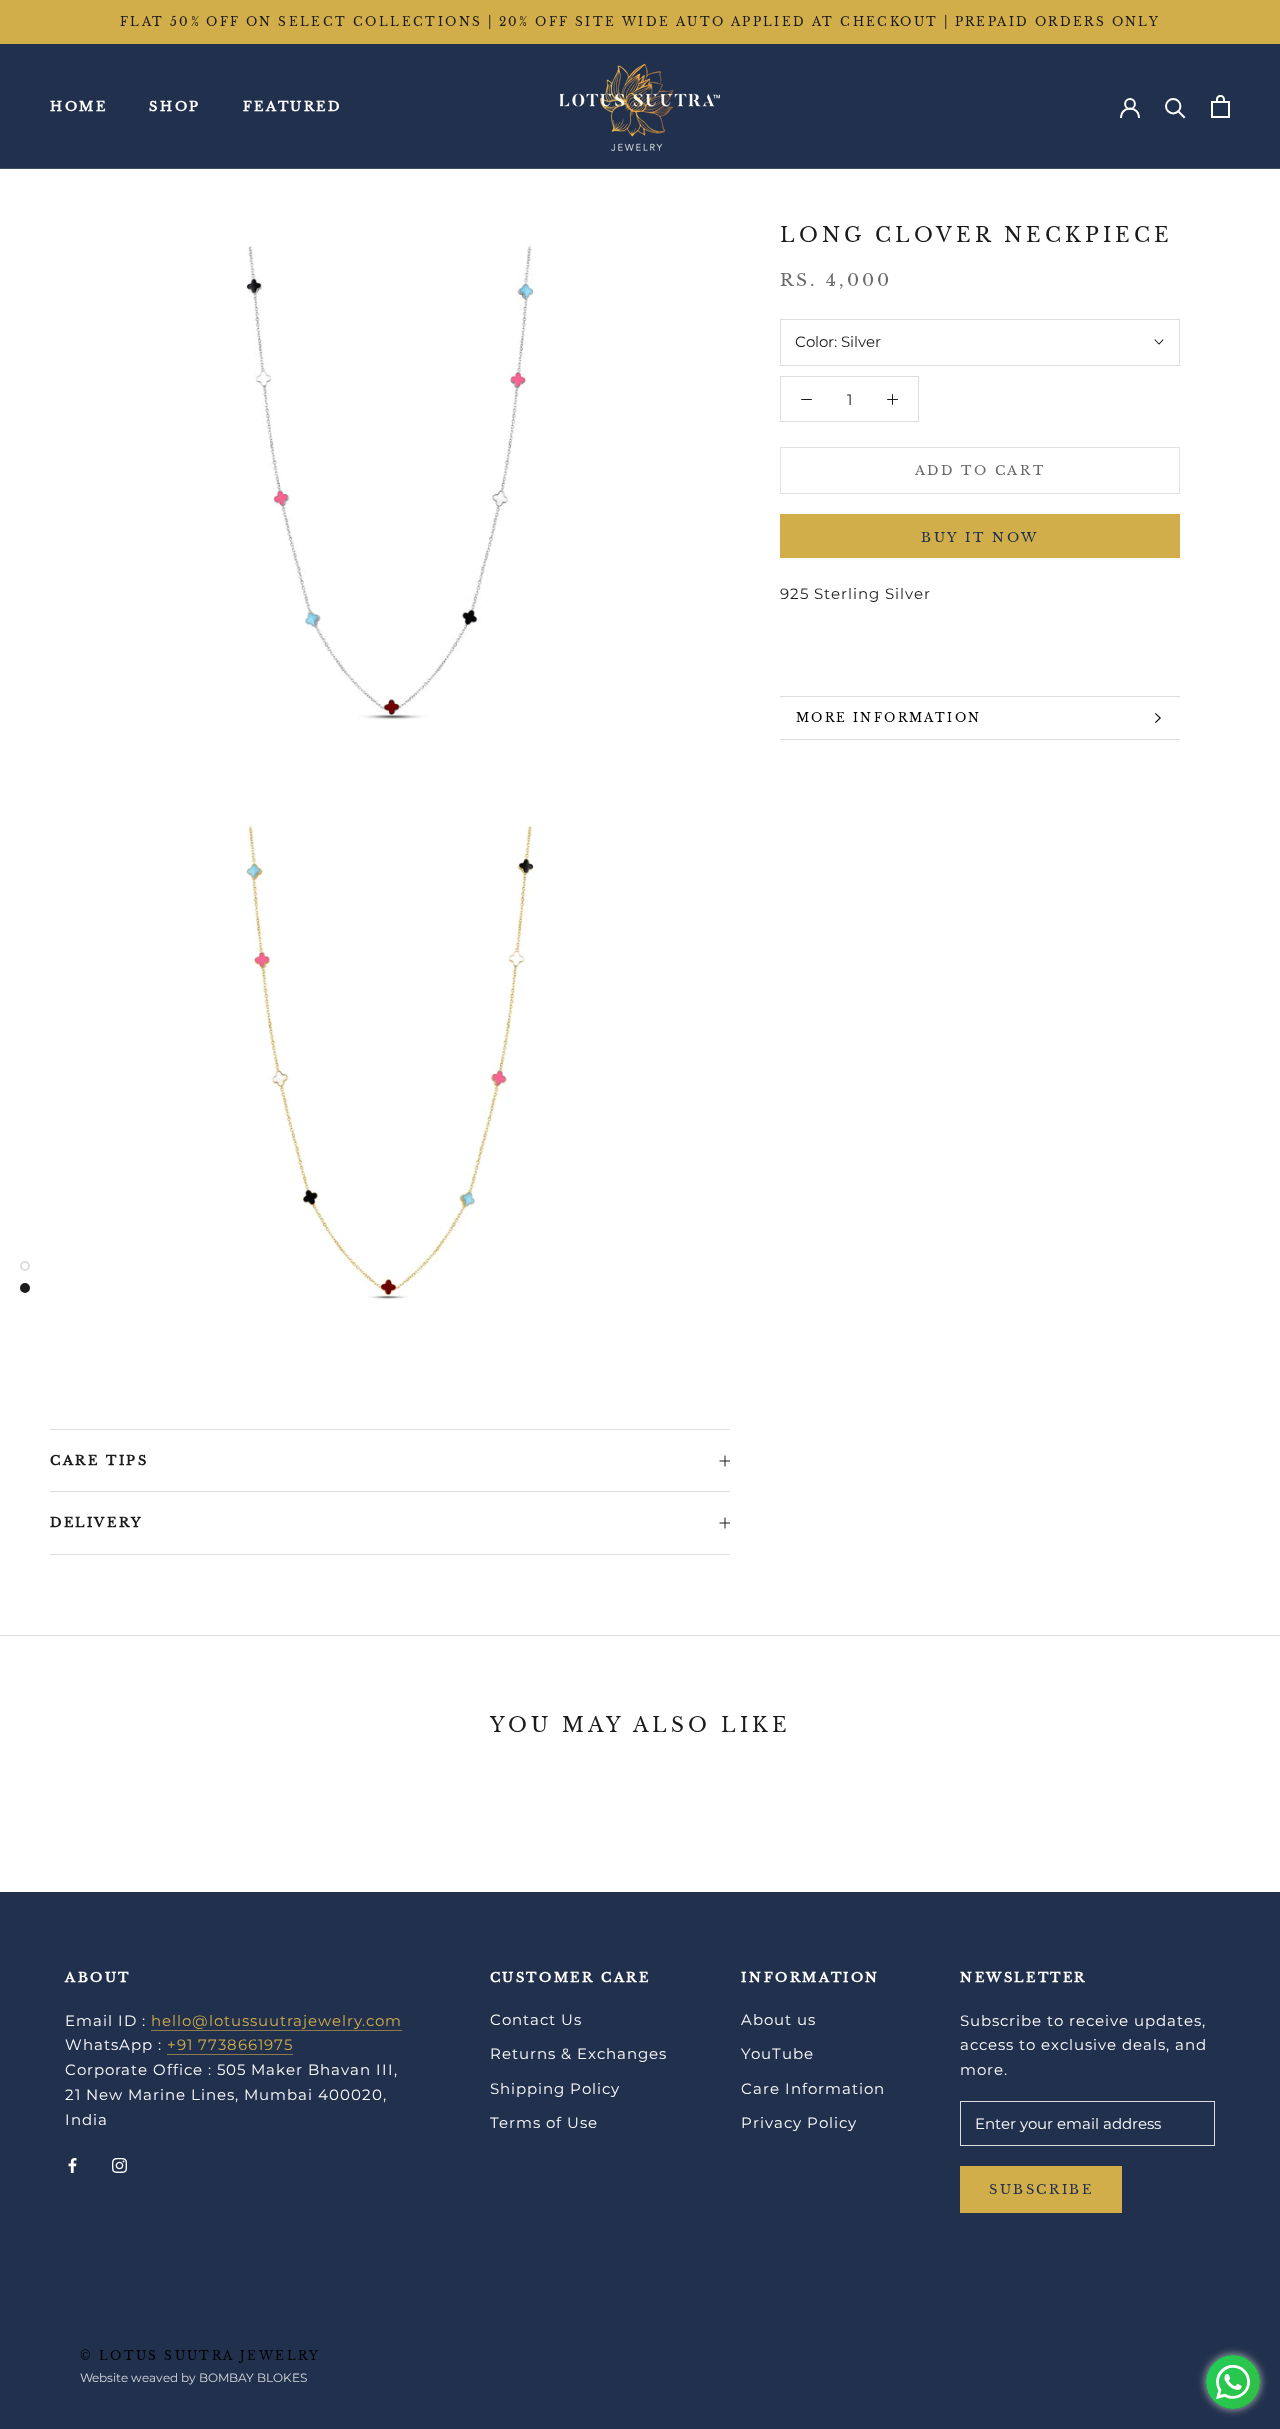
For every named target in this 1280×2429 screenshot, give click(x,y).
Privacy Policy (799, 2122)
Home (78, 106)
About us (778, 2019)
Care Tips (99, 1460)
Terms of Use (544, 2122)
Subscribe (1041, 2189)
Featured (292, 106)
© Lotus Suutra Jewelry (200, 2355)
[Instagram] (119, 2164)
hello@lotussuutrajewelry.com (276, 2020)
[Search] (1175, 106)
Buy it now (980, 537)
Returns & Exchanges (578, 2053)
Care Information (813, 2088)
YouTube (777, 2053)
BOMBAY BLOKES (253, 2377)
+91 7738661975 (230, 2044)
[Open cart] (1220, 106)
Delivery (97, 1522)
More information (888, 717)
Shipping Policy (555, 2088)
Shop (174, 106)
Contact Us (536, 2019)
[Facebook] (72, 2164)
